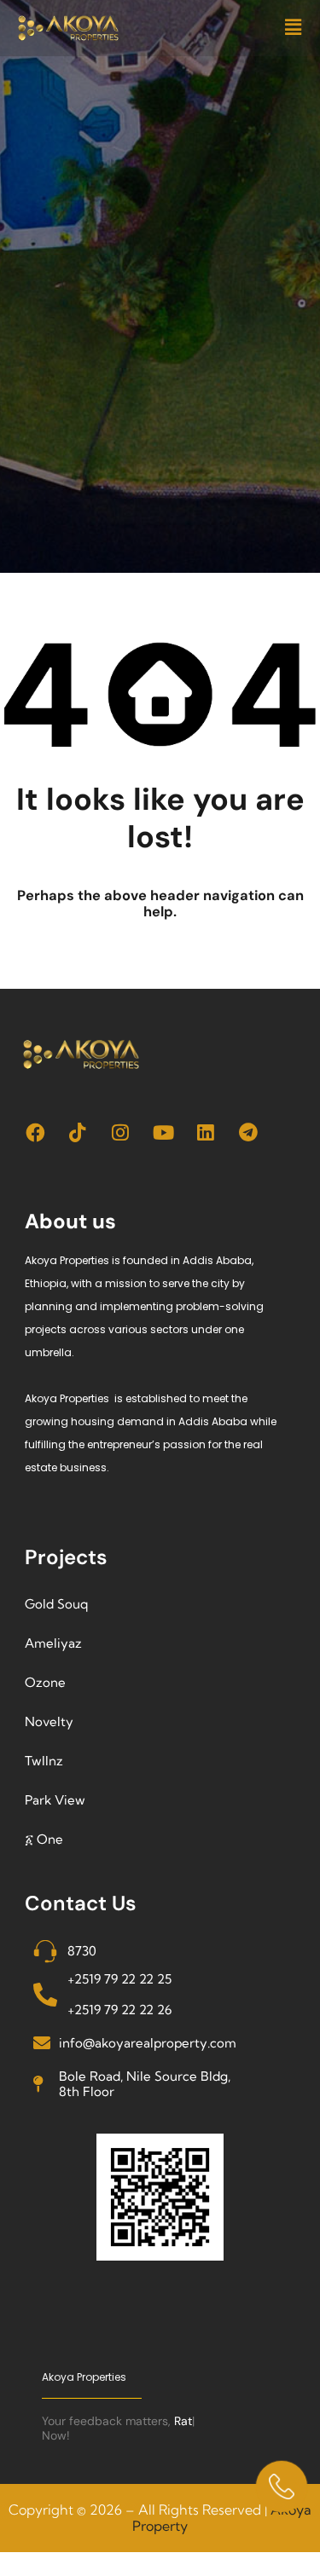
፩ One (44, 1839)
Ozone (45, 1682)
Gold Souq (56, 1604)
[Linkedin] (206, 1132)
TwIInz (44, 1761)
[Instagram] (121, 1132)
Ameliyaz (53, 1643)
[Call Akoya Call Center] (282, 2486)
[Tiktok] (78, 1132)
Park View (55, 1800)
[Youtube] (163, 1132)
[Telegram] (249, 1132)
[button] (293, 28)
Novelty (49, 1721)
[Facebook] (35, 1132)
